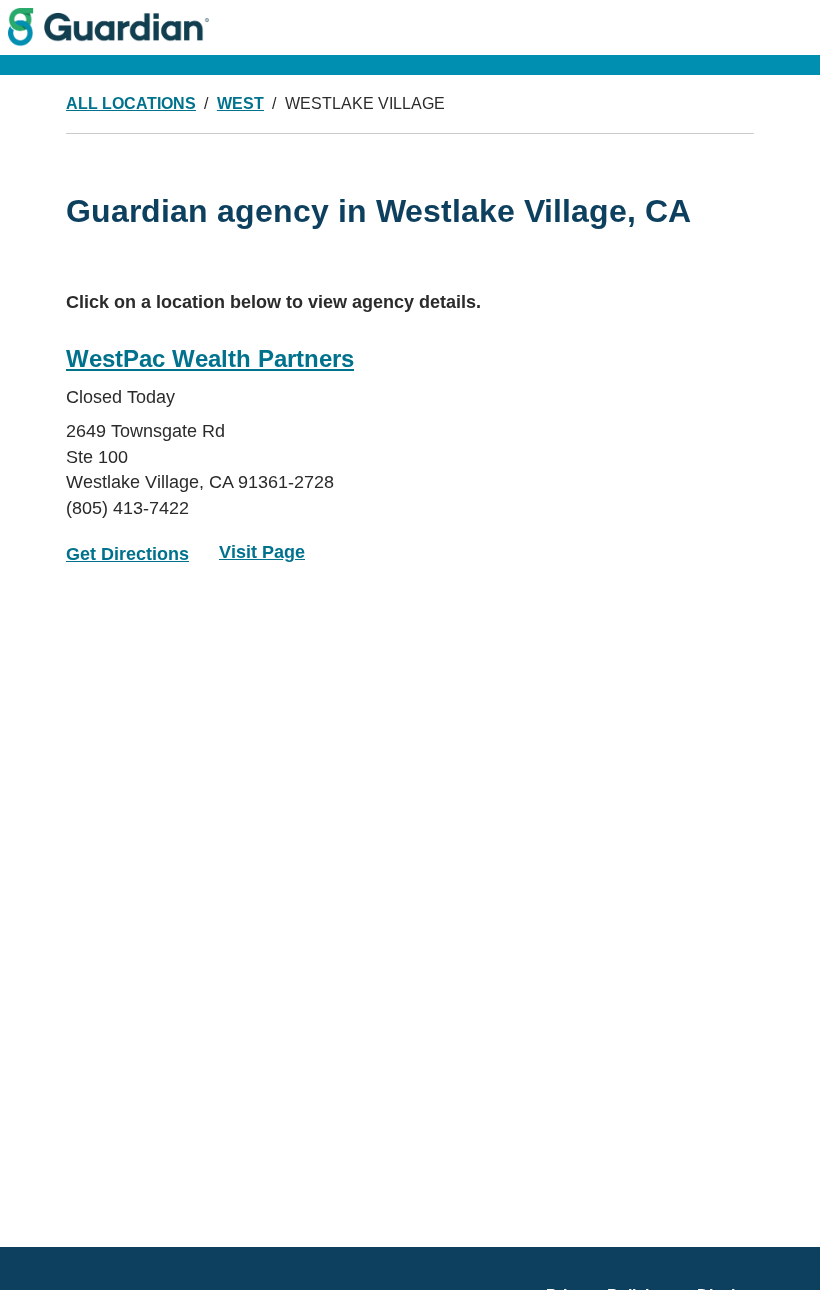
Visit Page (262, 552)
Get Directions (127, 554)
